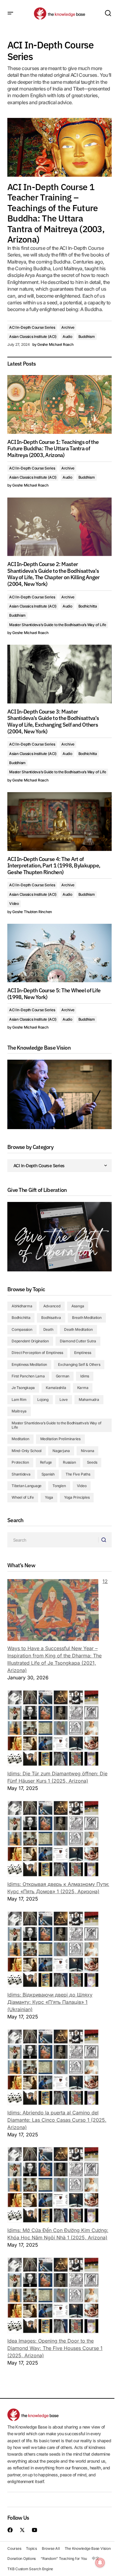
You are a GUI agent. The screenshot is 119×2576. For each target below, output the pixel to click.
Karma (83, 1388)
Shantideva (21, 1474)
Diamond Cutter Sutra (78, 1341)
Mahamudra (89, 1400)
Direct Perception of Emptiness (37, 1353)
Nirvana (87, 1451)
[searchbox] (53, 1540)
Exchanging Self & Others (79, 1364)
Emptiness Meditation (29, 1364)
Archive (68, 327)
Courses (14, 2548)
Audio (67, 337)
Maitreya (19, 1411)
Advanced (52, 1306)
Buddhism (87, 337)
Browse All (51, 2548)
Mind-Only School (27, 1451)
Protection (20, 1462)
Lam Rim (19, 1400)
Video (14, 904)
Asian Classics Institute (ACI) (33, 337)
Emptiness (83, 1353)
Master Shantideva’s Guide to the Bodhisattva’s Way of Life (58, 625)
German (63, 1376)
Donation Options (22, 2558)
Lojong (43, 1400)
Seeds (92, 1462)
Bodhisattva (51, 1318)
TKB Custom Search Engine (30, 2569)
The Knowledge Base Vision (88, 2548)
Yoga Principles (77, 1497)
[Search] (105, 1540)
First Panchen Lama (28, 1376)
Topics (31, 2548)
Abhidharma (22, 1306)
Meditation (20, 1439)
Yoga (49, 1497)
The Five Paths (78, 1474)
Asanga (78, 1306)
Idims (85, 1376)
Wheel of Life (23, 1497)
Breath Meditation (87, 1318)
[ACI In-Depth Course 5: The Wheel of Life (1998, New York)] (60, 953)
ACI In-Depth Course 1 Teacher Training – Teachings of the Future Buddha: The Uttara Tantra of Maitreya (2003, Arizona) (56, 213)
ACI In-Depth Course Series (32, 327)
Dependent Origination (30, 1341)
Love (64, 1400)
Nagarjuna (61, 1451)
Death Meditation (78, 1329)
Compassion (22, 1329)
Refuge (46, 1462)
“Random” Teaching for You (64, 2558)
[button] (10, 13)
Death (48, 1329)
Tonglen (59, 1486)
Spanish (48, 1474)
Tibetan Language (27, 1486)
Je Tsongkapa (23, 1388)
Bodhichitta (88, 606)
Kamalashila (56, 1388)
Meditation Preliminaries (60, 1439)
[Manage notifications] (100, 2563)
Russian (69, 1462)
